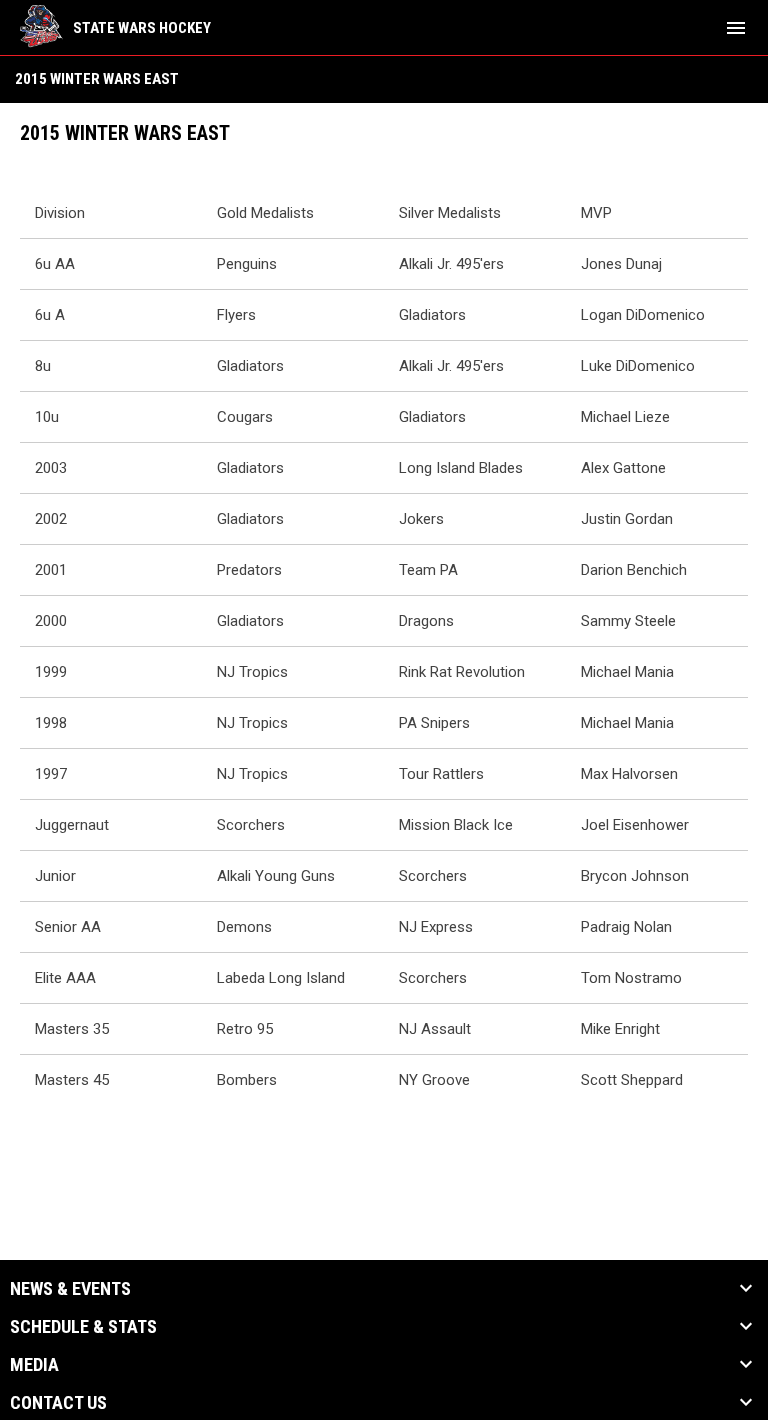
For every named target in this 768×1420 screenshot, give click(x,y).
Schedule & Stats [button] (83, 1327)
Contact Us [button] (58, 1403)
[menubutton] (736, 28)
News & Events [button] (70, 1289)
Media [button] (34, 1365)
